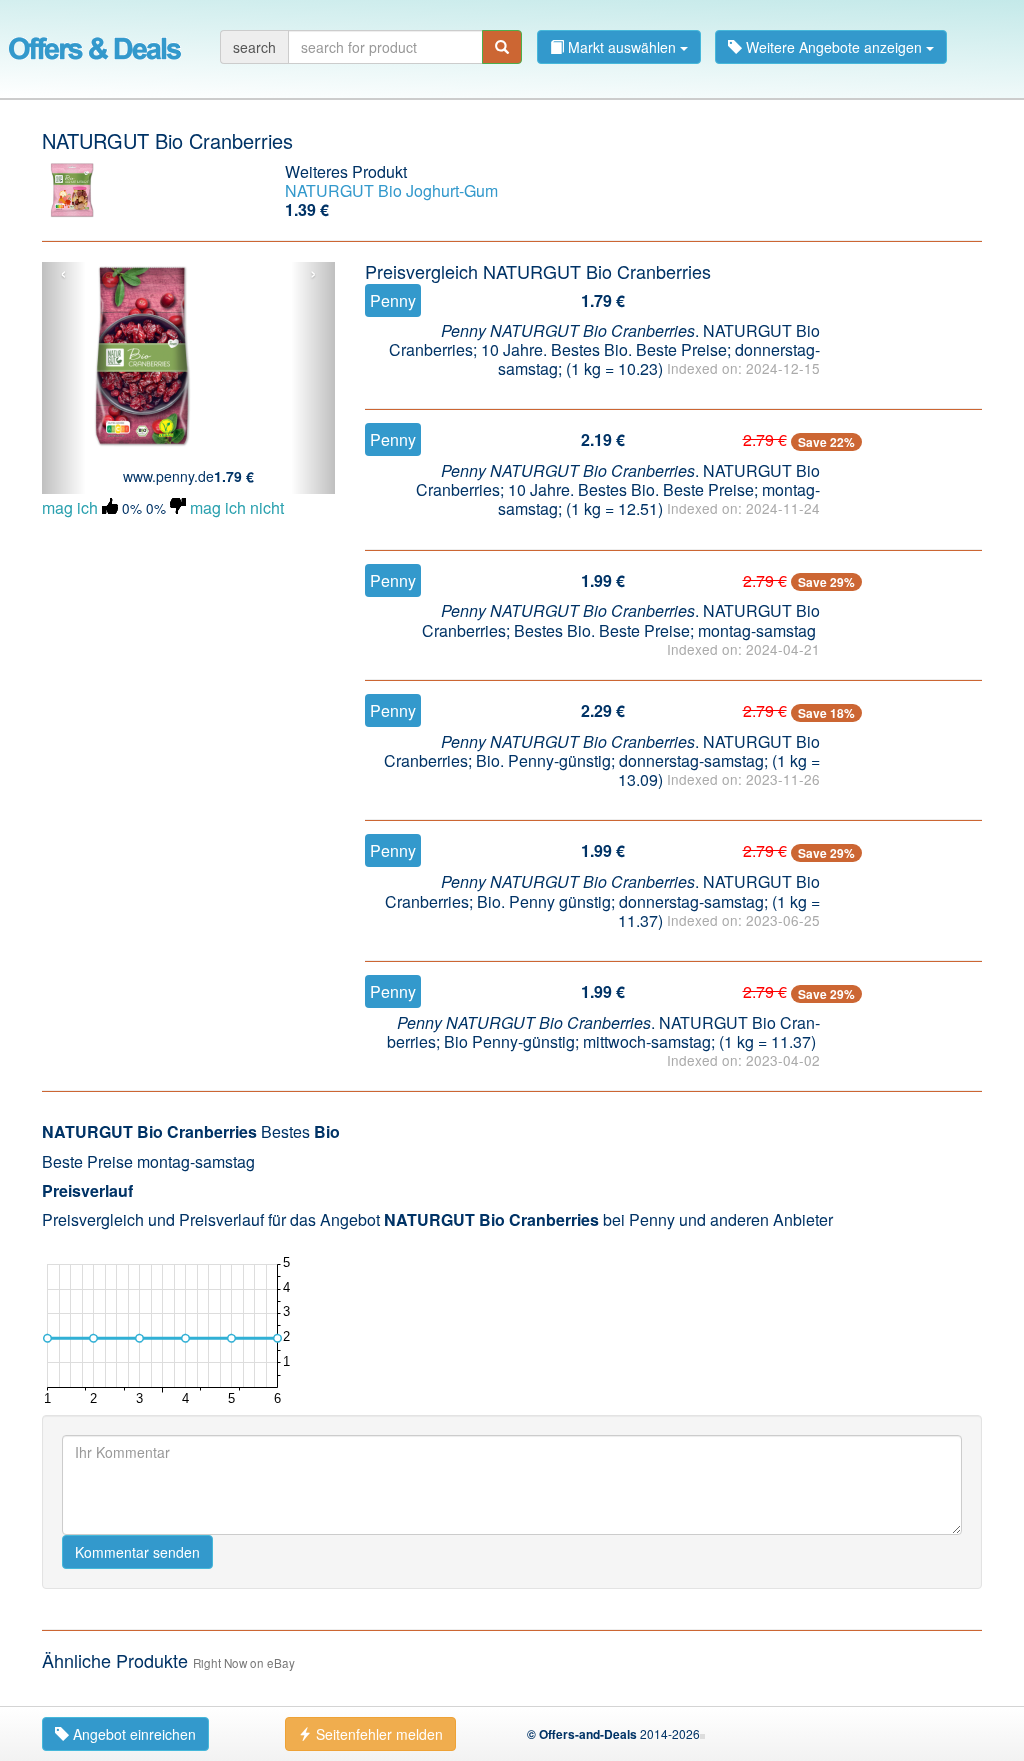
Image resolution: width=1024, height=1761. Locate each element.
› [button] (313, 274)
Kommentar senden (137, 1552)
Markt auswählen (622, 47)
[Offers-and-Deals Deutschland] (95, 45)
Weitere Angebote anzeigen (834, 47)
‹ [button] (63, 274)
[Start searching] (502, 47)
